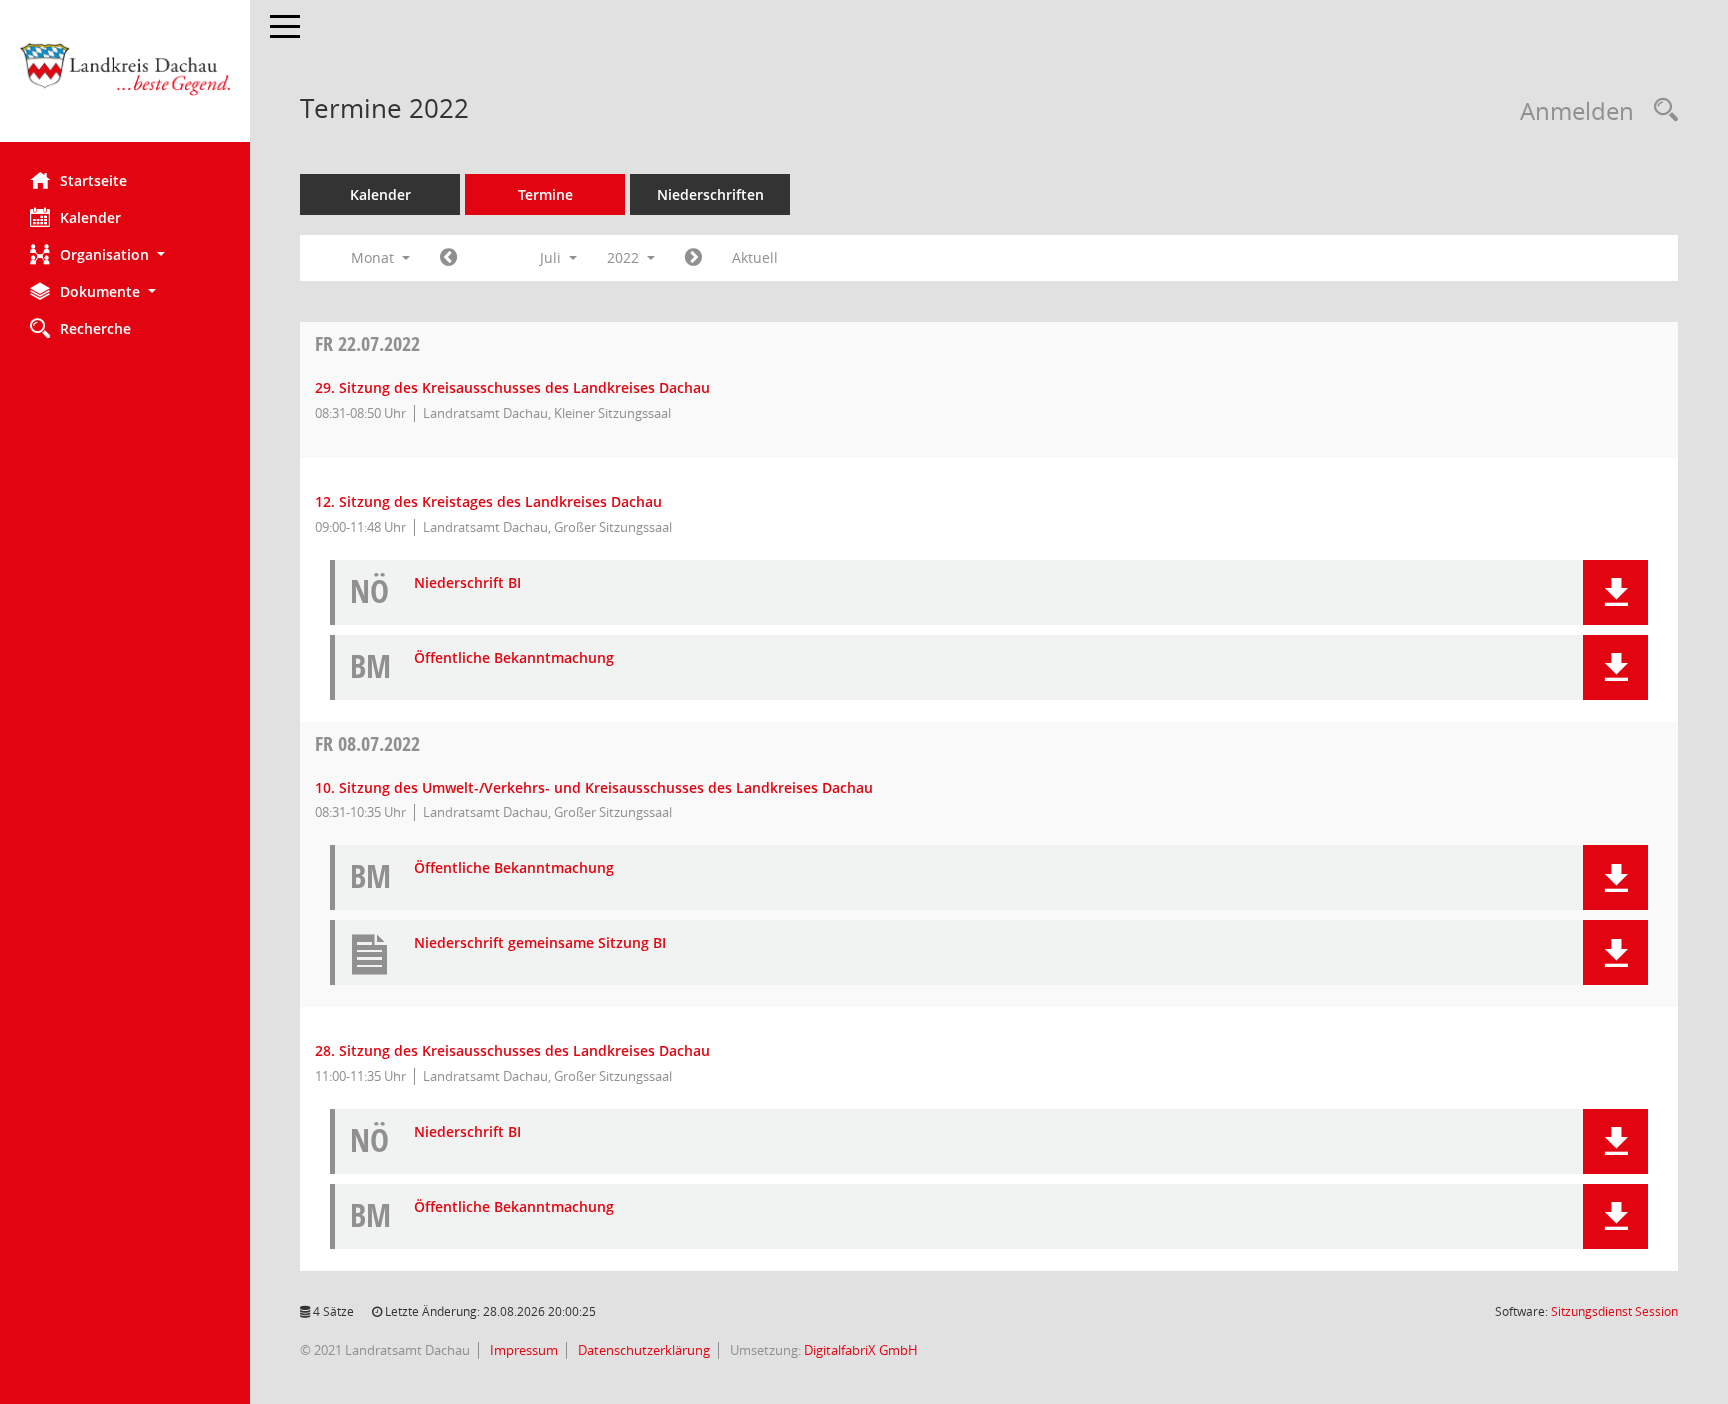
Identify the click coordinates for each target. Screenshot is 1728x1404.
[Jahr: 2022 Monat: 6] (448, 258)
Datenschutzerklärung (642, 1350)
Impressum (522, 1350)
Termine (545, 194)
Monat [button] (374, 257)
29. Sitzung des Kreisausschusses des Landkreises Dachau (512, 387)
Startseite (93, 180)
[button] (125, 254)
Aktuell (755, 257)
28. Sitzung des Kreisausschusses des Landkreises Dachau (512, 1050)
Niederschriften (710, 194)
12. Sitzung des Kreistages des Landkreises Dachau (488, 501)
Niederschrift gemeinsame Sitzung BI (540, 943)
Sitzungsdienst (1614, 1311)
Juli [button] (552, 257)
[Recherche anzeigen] (1661, 110)
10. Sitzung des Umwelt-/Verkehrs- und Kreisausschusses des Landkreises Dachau (594, 787)
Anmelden (1577, 110)
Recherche (95, 328)
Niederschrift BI (467, 583)
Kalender (90, 217)
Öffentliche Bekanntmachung (514, 658)
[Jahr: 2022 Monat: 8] (693, 258)
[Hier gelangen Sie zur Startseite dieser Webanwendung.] (125, 78)
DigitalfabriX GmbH (861, 1350)
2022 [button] (625, 257)
